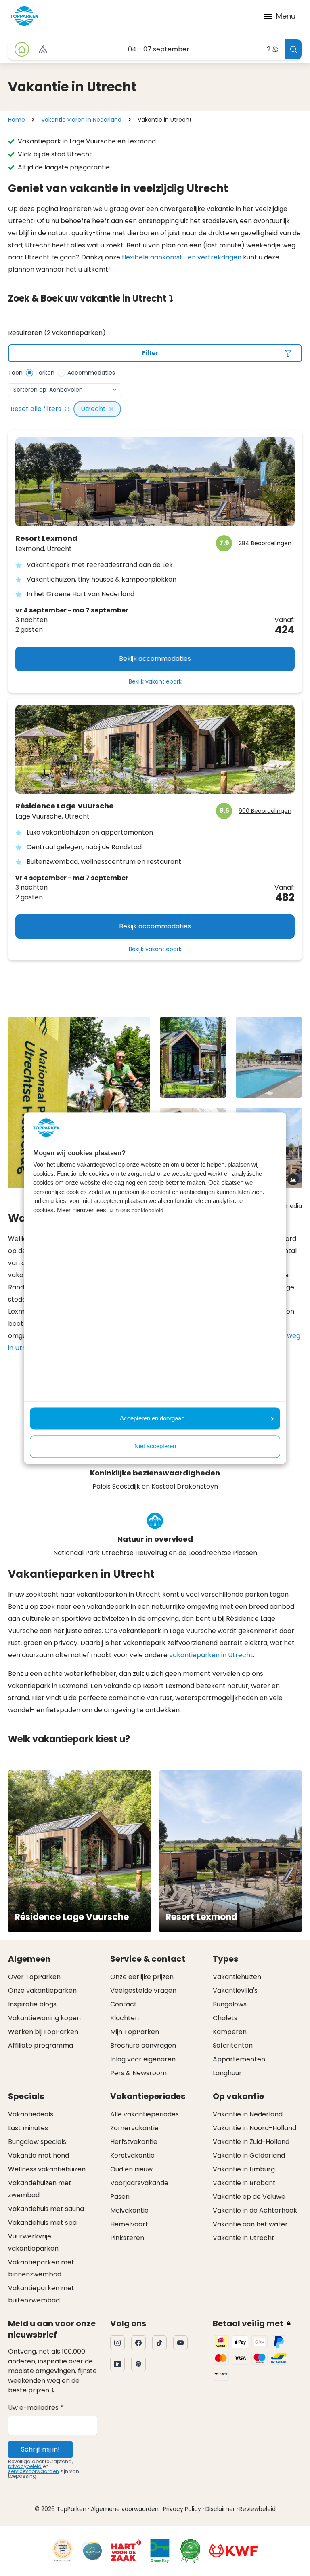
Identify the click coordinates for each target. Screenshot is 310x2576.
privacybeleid (25, 2466)
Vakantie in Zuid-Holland (251, 2142)
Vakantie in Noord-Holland (254, 2128)
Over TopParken (34, 1977)
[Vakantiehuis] (22, 49)
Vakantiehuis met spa (42, 2223)
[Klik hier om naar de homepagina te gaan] (24, 16)
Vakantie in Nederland (248, 2114)
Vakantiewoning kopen (44, 2018)
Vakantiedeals (31, 2114)
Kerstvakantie (132, 2155)
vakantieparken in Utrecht (211, 1655)
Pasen (120, 2197)
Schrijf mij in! (40, 2449)
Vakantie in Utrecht (244, 2238)
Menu (286, 16)
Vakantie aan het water (250, 2224)
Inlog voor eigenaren (143, 2059)
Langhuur (227, 2073)
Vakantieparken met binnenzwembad (41, 2268)
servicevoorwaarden (34, 2471)
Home (17, 120)
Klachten (125, 2018)
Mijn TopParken (135, 2032)
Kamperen (230, 2032)
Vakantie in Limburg (244, 2169)
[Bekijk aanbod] (43, 49)
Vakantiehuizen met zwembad (40, 2189)
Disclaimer (220, 2509)
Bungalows (230, 2004)
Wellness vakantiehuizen (47, 2169)
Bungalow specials (37, 2142)
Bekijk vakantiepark (155, 681)
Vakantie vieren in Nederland (81, 120)
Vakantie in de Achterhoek (255, 2210)
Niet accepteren (155, 1446)
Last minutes (28, 2128)
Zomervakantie (134, 2128)
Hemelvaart (129, 2224)
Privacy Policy (182, 2509)
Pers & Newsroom (138, 2073)
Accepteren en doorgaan (152, 1418)
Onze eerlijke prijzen (142, 1977)
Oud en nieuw (131, 2169)
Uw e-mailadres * (36, 2408)
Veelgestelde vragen (143, 1991)
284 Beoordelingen (265, 543)
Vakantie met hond (39, 2155)
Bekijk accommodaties (155, 659)
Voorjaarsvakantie (139, 2183)
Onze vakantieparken (42, 1991)
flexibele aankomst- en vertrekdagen (182, 257)
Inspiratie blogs (32, 2004)
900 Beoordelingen (265, 811)
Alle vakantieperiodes (145, 2114)
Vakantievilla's (235, 1991)
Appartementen (239, 2059)
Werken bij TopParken (43, 2032)
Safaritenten (233, 2045)
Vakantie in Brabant (244, 2183)
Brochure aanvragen (143, 2045)
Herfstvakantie (134, 2142)
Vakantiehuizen (237, 1977)
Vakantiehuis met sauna (46, 2209)
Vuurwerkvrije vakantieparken (33, 2242)
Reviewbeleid (258, 2509)
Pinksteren (127, 2238)
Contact (124, 2004)
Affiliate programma (41, 2045)
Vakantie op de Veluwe (249, 2197)
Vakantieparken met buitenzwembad (41, 2294)
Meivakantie (129, 2210)
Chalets (225, 2018)
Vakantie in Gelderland (249, 2155)
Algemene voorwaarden (125, 2509)
